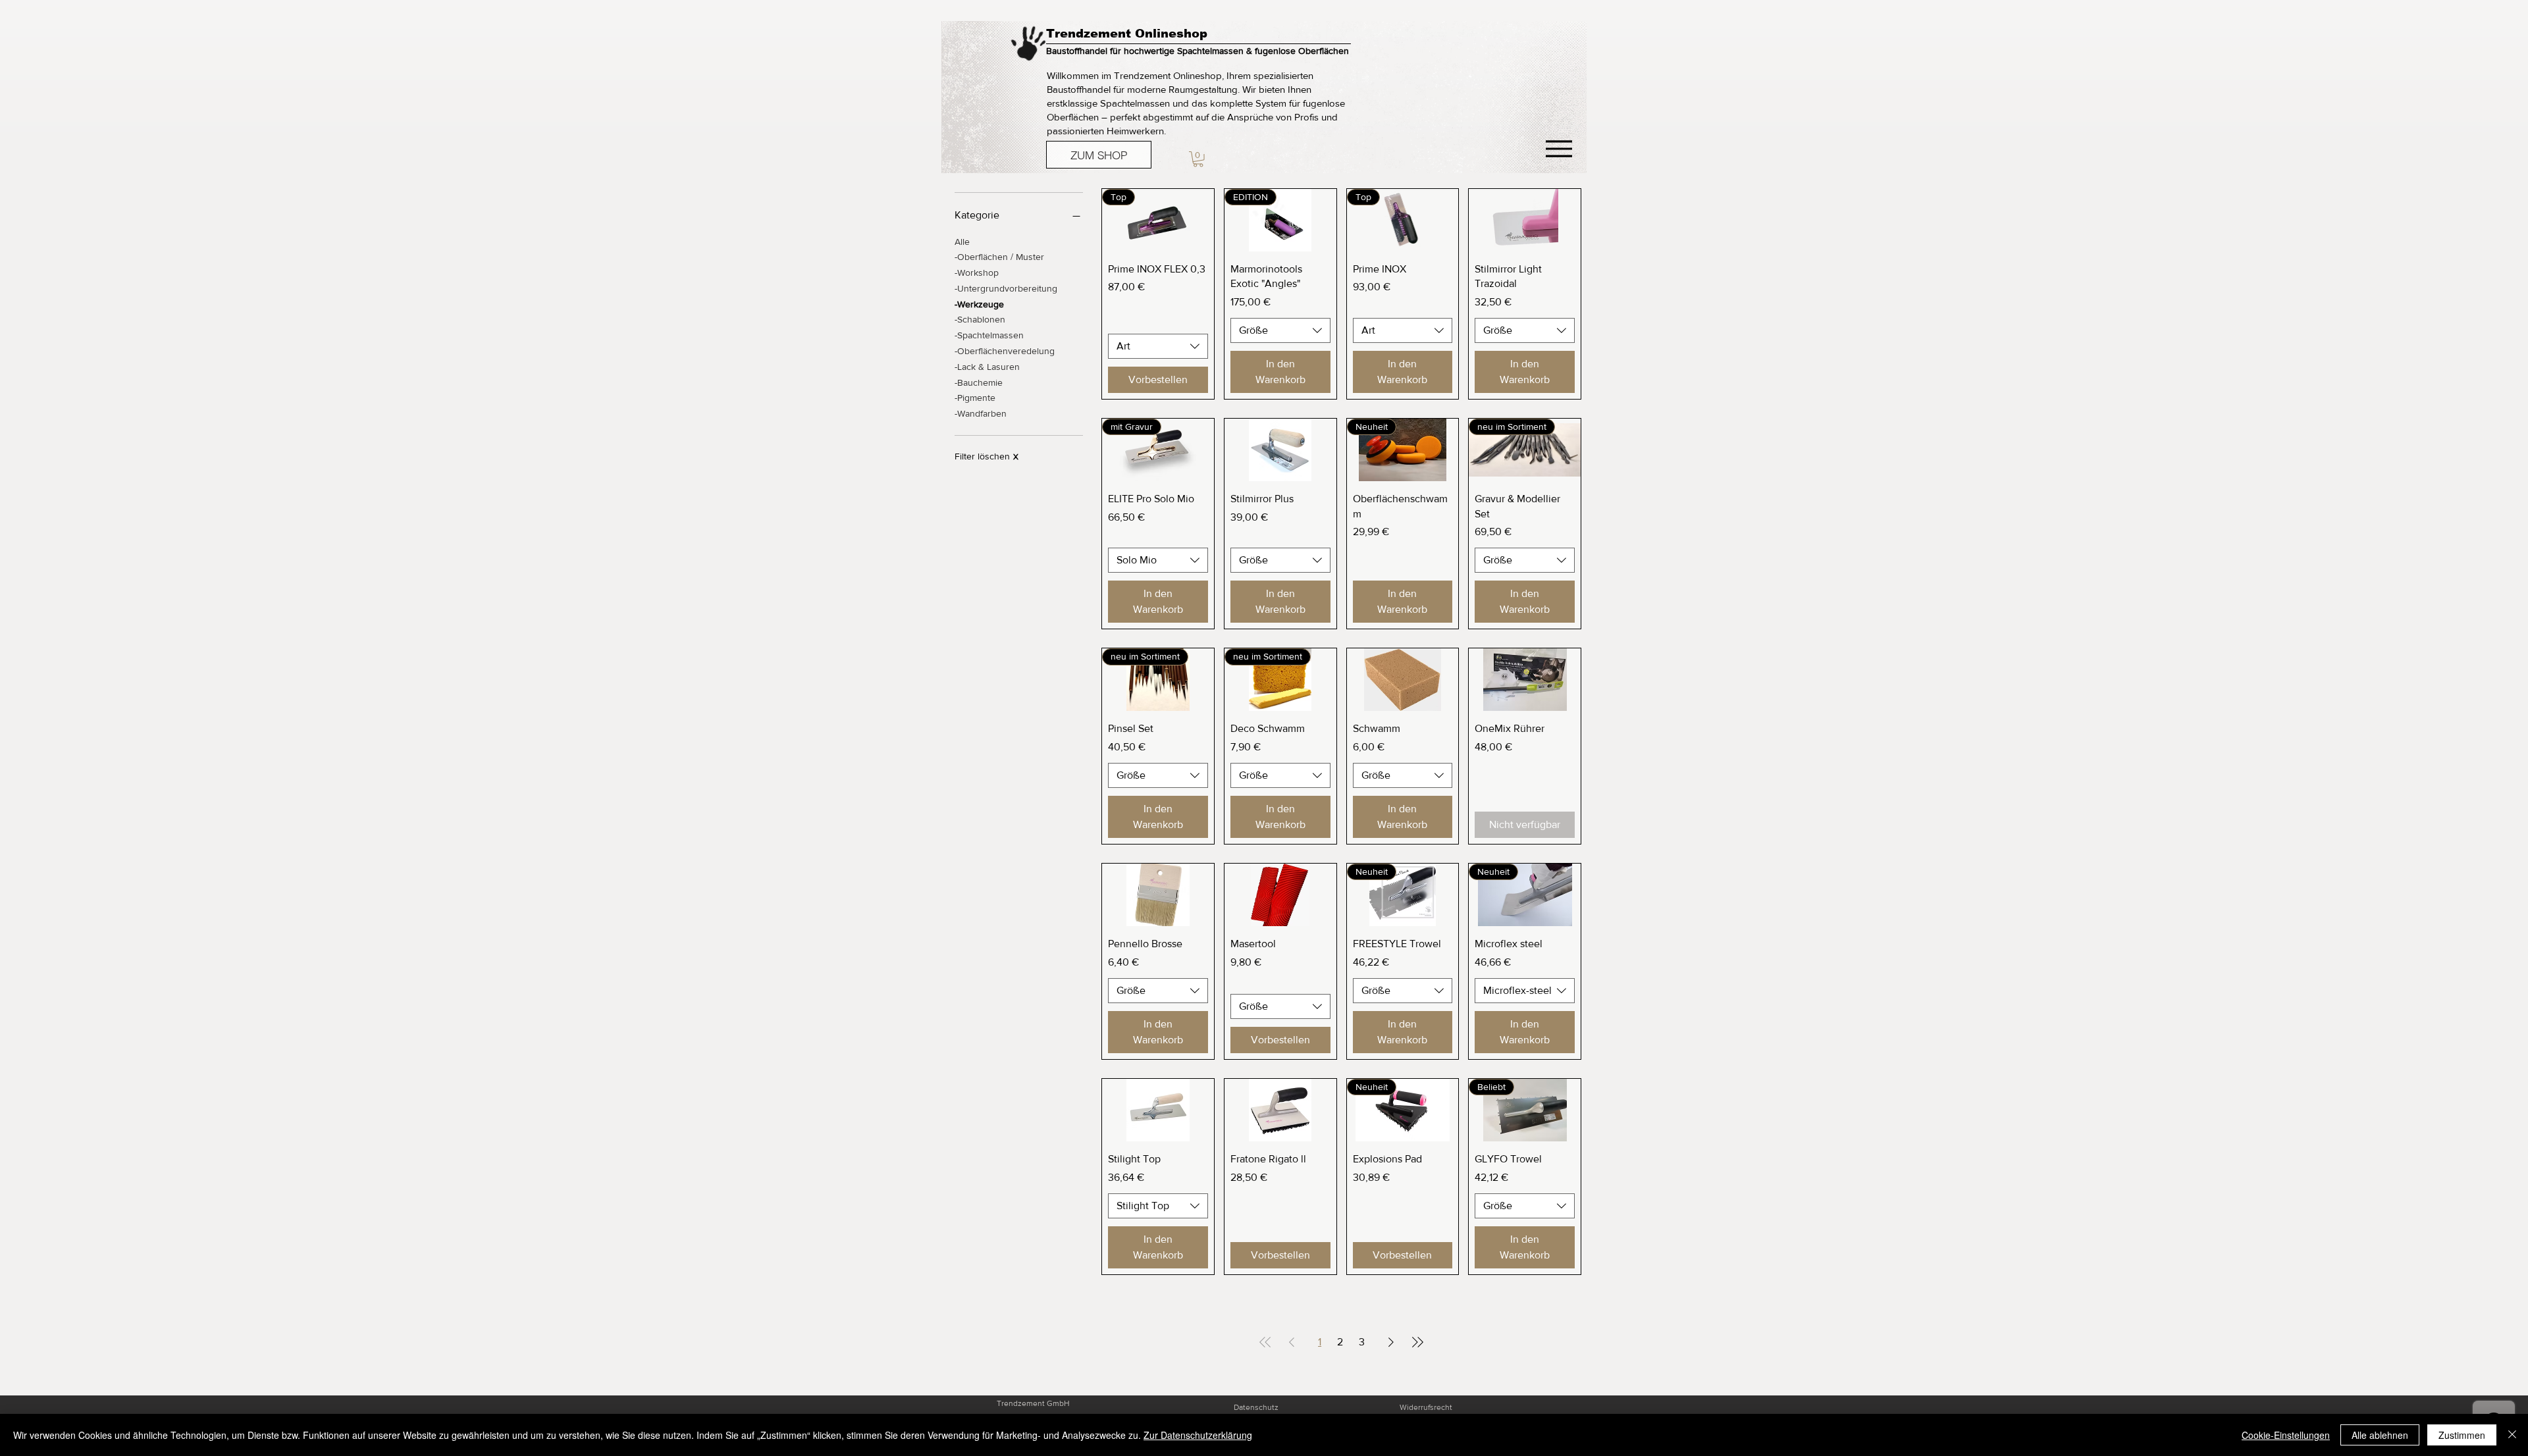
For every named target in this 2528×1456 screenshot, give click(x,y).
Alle (962, 242)
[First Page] (1265, 1342)
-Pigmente (975, 398)
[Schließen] (2512, 1435)
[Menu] (1559, 148)
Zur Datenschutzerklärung (1198, 1435)
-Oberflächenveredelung (1005, 351)
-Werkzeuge (979, 304)
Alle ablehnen (2380, 1435)
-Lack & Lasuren (987, 367)
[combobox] (1158, 346)
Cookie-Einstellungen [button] (2286, 1435)
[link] (1198, 159)
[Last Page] (1417, 1342)
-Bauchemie (979, 382)
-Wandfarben (981, 413)
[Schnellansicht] (1525, 220)
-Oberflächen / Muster (999, 257)
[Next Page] (1391, 1342)
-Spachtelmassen (989, 335)
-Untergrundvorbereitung (1006, 288)
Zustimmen (2462, 1435)
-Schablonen (980, 319)
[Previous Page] (1292, 1342)
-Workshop (977, 273)
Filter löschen (987, 456)
